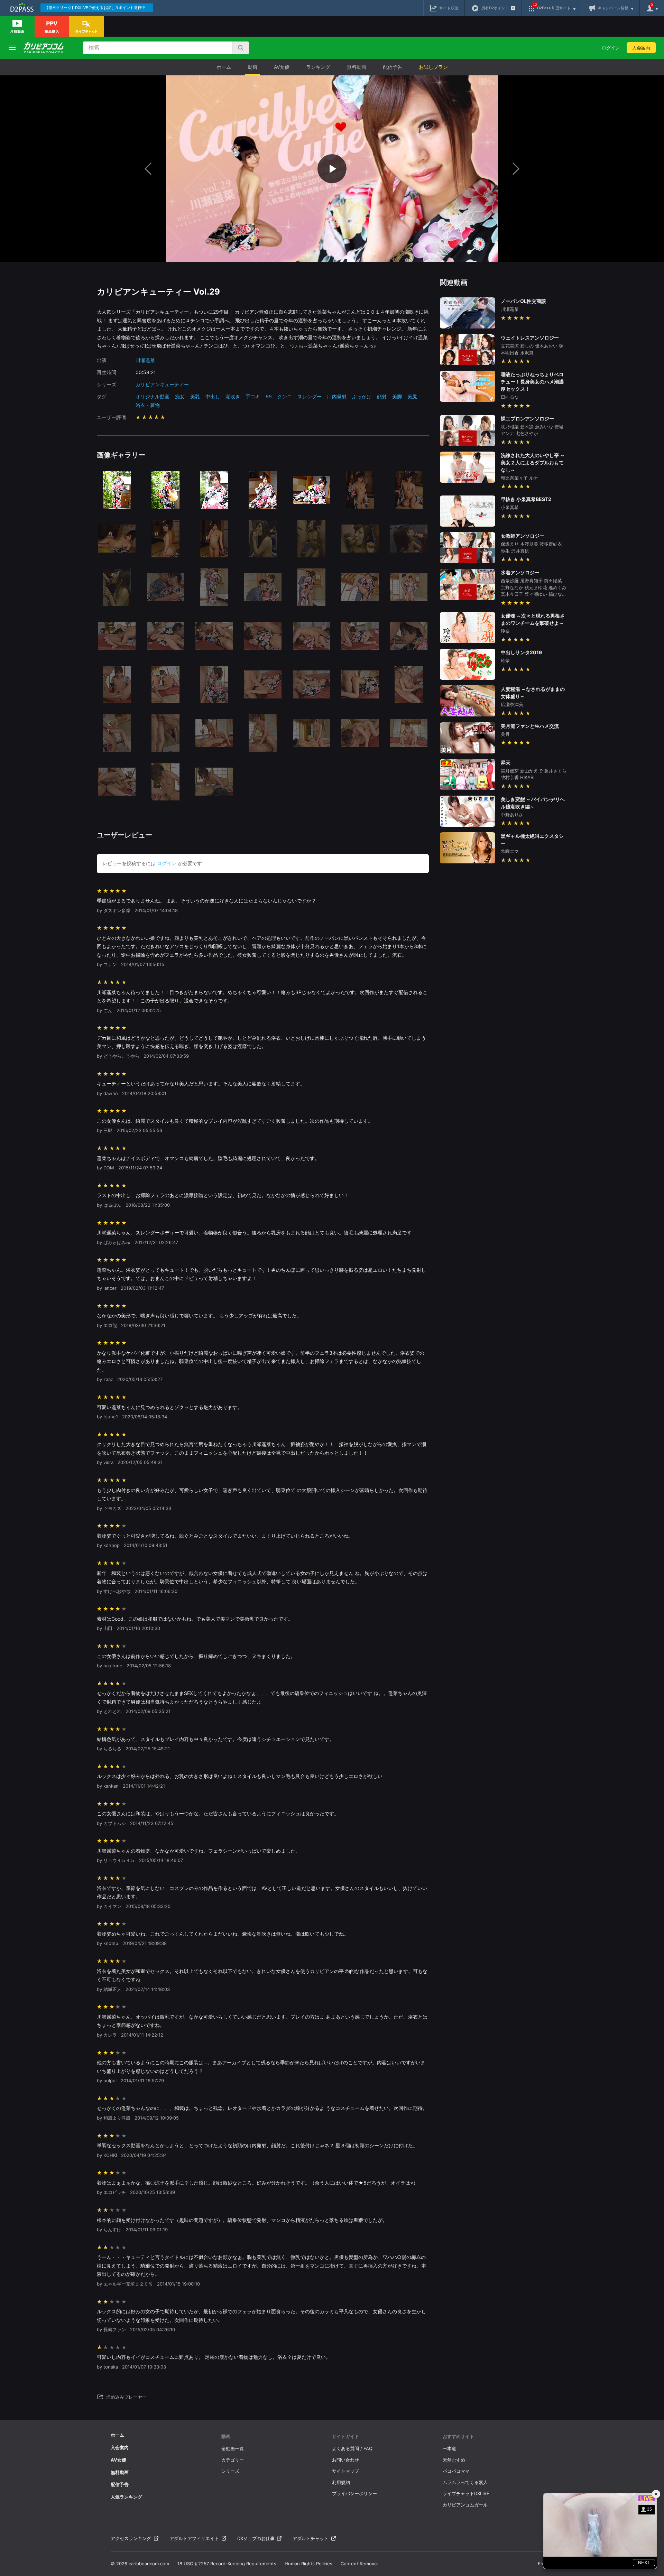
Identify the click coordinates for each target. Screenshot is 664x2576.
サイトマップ (345, 2471)
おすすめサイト (458, 2436)
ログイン (611, 48)
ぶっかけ (362, 396)
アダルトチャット (311, 2538)
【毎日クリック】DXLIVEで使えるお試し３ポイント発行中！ (97, 8)
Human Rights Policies (308, 2564)
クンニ (285, 396)
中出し (213, 396)
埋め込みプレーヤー (126, 2397)
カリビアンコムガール (465, 2505)
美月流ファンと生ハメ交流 (530, 726)
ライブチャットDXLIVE (466, 2493)
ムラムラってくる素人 (465, 2482)
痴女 (180, 396)
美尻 (412, 396)
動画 (252, 67)
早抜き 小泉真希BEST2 (526, 499)
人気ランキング (126, 2497)
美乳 (195, 396)
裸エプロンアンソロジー (527, 419)
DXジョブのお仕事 (256, 2538)
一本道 (449, 2448)
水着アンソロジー (520, 572)
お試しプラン (433, 67)
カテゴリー (233, 2460)
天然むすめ (454, 2460)
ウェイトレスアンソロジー (530, 338)
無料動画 (357, 67)
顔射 (382, 396)
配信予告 (393, 67)
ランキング (318, 67)
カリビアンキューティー (162, 384)
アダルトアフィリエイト (194, 2538)
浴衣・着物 (148, 405)
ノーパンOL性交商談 (523, 301)
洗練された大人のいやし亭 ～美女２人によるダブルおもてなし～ (533, 462)
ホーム (224, 67)
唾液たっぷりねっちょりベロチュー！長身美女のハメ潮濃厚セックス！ (532, 382)
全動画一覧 (233, 2448)
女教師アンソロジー (523, 536)
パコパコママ (456, 2471)
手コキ (253, 396)
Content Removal (359, 2564)
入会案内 (641, 48)
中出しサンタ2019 (521, 652)
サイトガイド (345, 2436)
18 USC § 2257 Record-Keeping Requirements (227, 2564)
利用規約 (341, 2482)
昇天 (506, 763)
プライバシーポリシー (354, 2493)
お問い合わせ (345, 2460)
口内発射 (337, 396)
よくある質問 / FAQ (352, 2448)
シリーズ (230, 2471)
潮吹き (233, 396)
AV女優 (282, 67)
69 (269, 396)
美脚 (397, 396)
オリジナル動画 (153, 396)
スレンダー (310, 396)
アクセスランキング (131, 2538)
